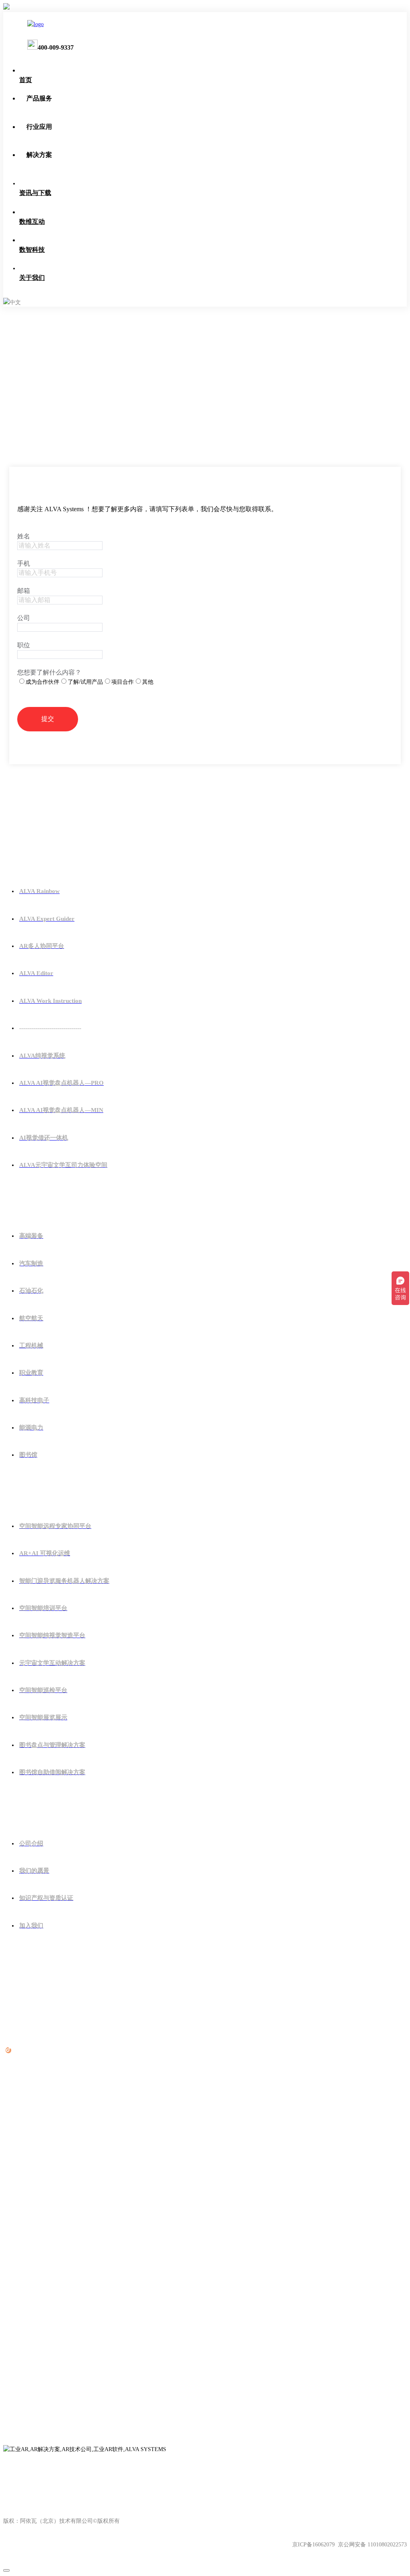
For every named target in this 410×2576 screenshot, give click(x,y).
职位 (24, 645)
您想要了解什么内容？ (49, 672)
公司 (24, 618)
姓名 (24, 536)
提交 (48, 719)
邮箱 (24, 591)
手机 (24, 563)
